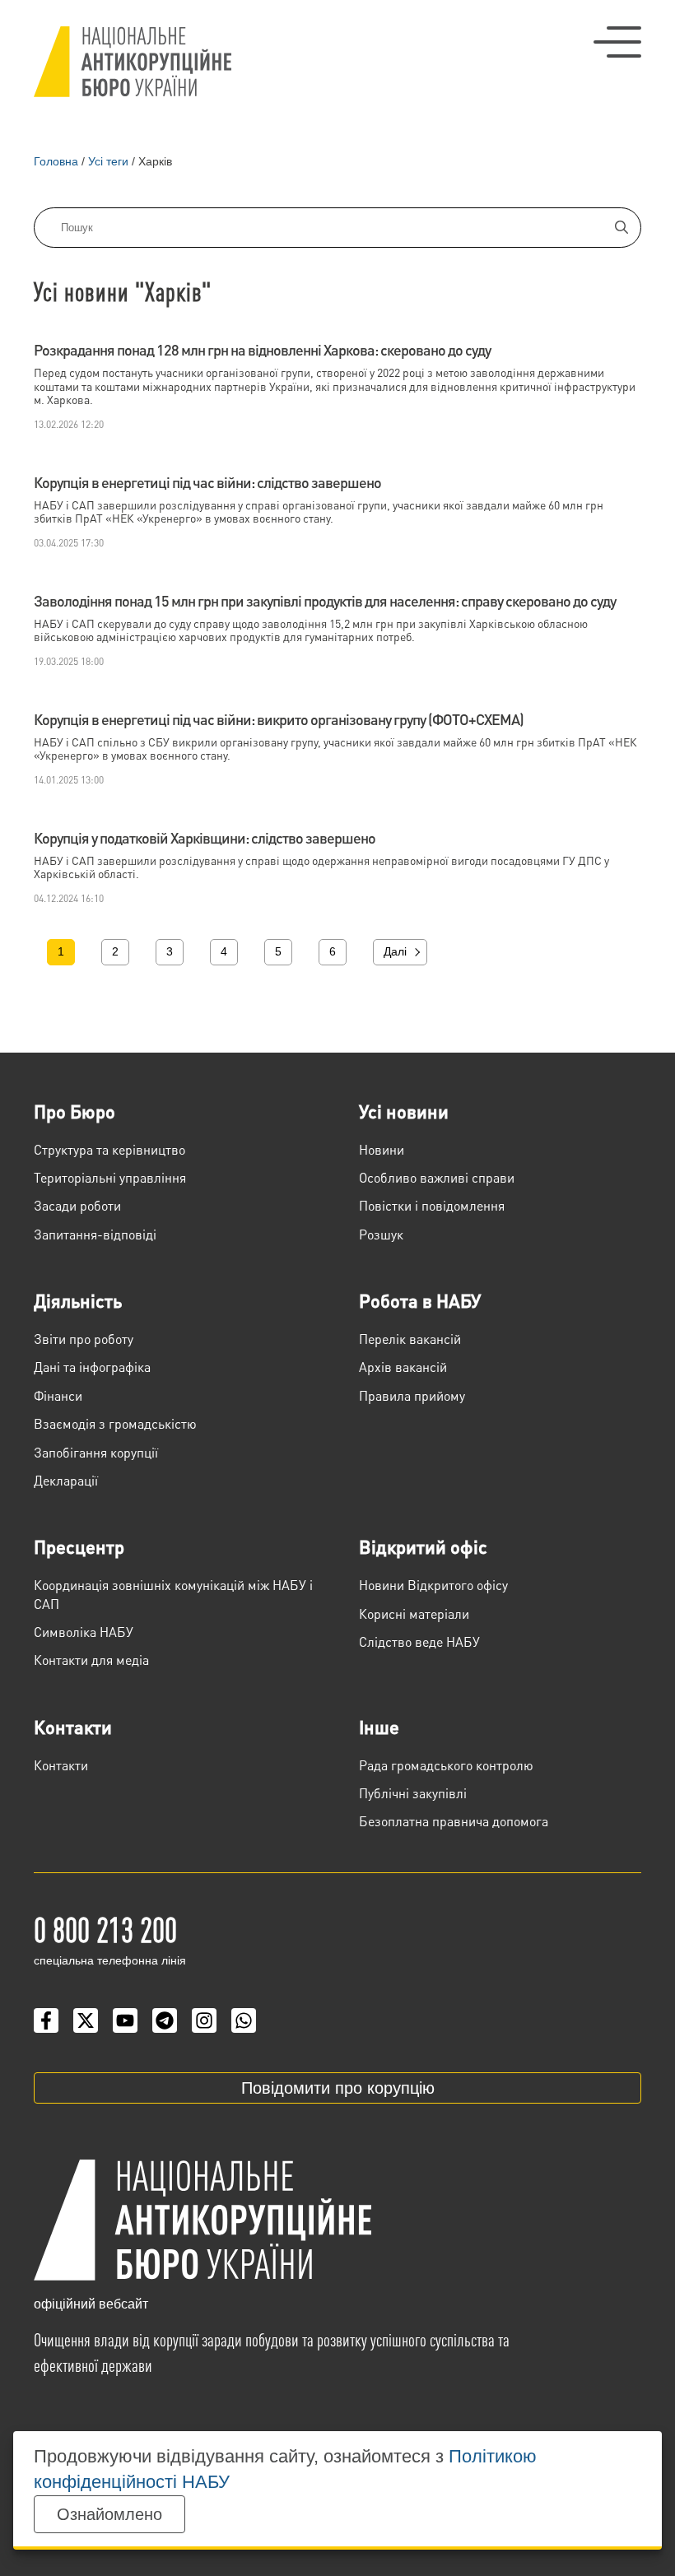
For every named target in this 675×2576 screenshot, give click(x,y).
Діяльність (78, 1300)
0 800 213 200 (105, 1928)
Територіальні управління (110, 1177)
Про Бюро (74, 1111)
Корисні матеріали (414, 1613)
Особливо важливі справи (437, 1177)
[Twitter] (86, 2020)
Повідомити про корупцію (338, 2088)
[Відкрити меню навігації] (617, 42)
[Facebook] (46, 2020)
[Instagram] (204, 2020)
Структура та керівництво (109, 1149)
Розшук (381, 1234)
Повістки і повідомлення (432, 1205)
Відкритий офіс (423, 1546)
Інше (379, 1727)
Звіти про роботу (84, 1339)
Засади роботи (77, 1205)
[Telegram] (165, 2020)
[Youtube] (125, 2020)
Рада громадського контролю (446, 1765)
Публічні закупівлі (413, 1793)
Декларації (66, 1480)
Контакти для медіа (91, 1660)
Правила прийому (412, 1395)
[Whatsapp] (244, 2020)
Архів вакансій (403, 1367)
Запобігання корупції (96, 1452)
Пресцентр (79, 1546)
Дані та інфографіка (92, 1367)
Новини (382, 1149)
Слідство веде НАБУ (419, 1641)
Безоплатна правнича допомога (454, 1821)
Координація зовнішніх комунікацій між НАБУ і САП (173, 1594)
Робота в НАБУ (420, 1300)
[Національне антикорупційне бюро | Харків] (133, 62)
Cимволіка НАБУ (84, 1632)
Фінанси (58, 1395)
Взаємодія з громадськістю (115, 1423)
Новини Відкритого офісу (433, 1585)
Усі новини (404, 1111)
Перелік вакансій (410, 1339)
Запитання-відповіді (95, 1234)
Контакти (73, 1727)
